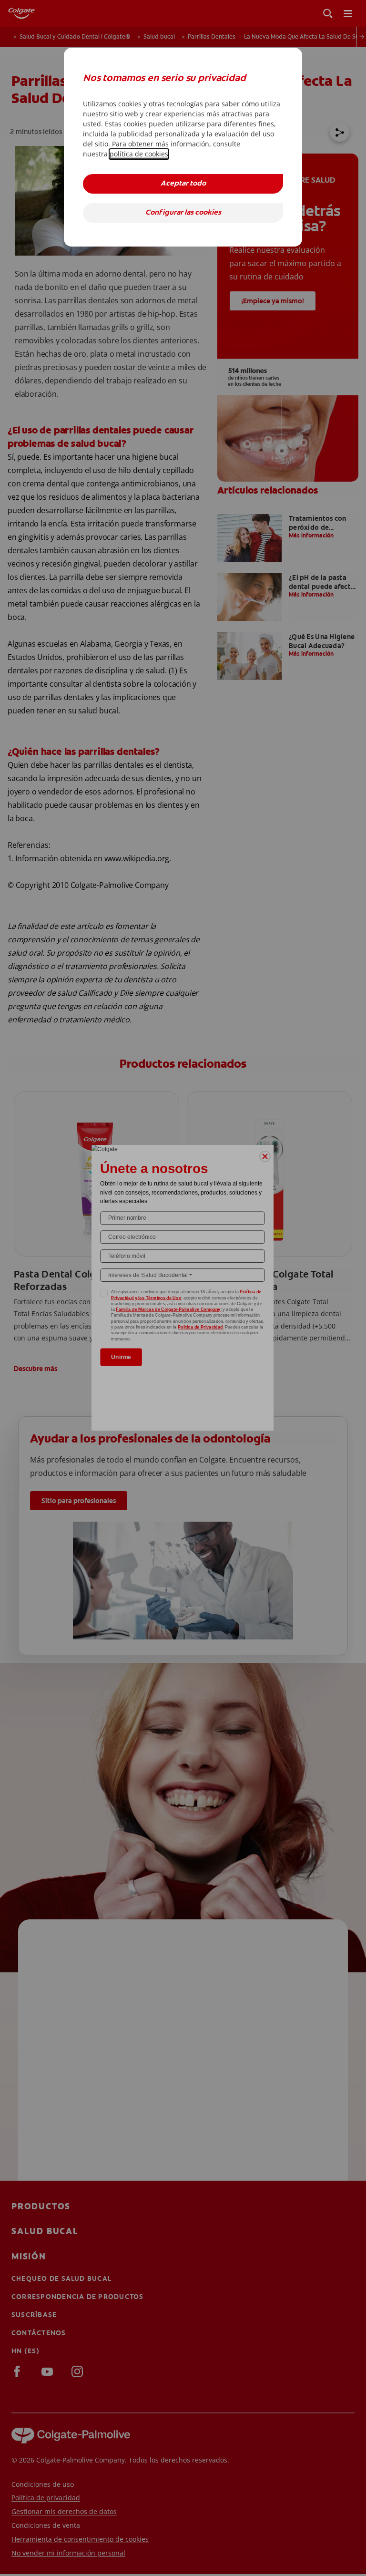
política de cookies (139, 154)
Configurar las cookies (183, 213)
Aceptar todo (183, 184)
